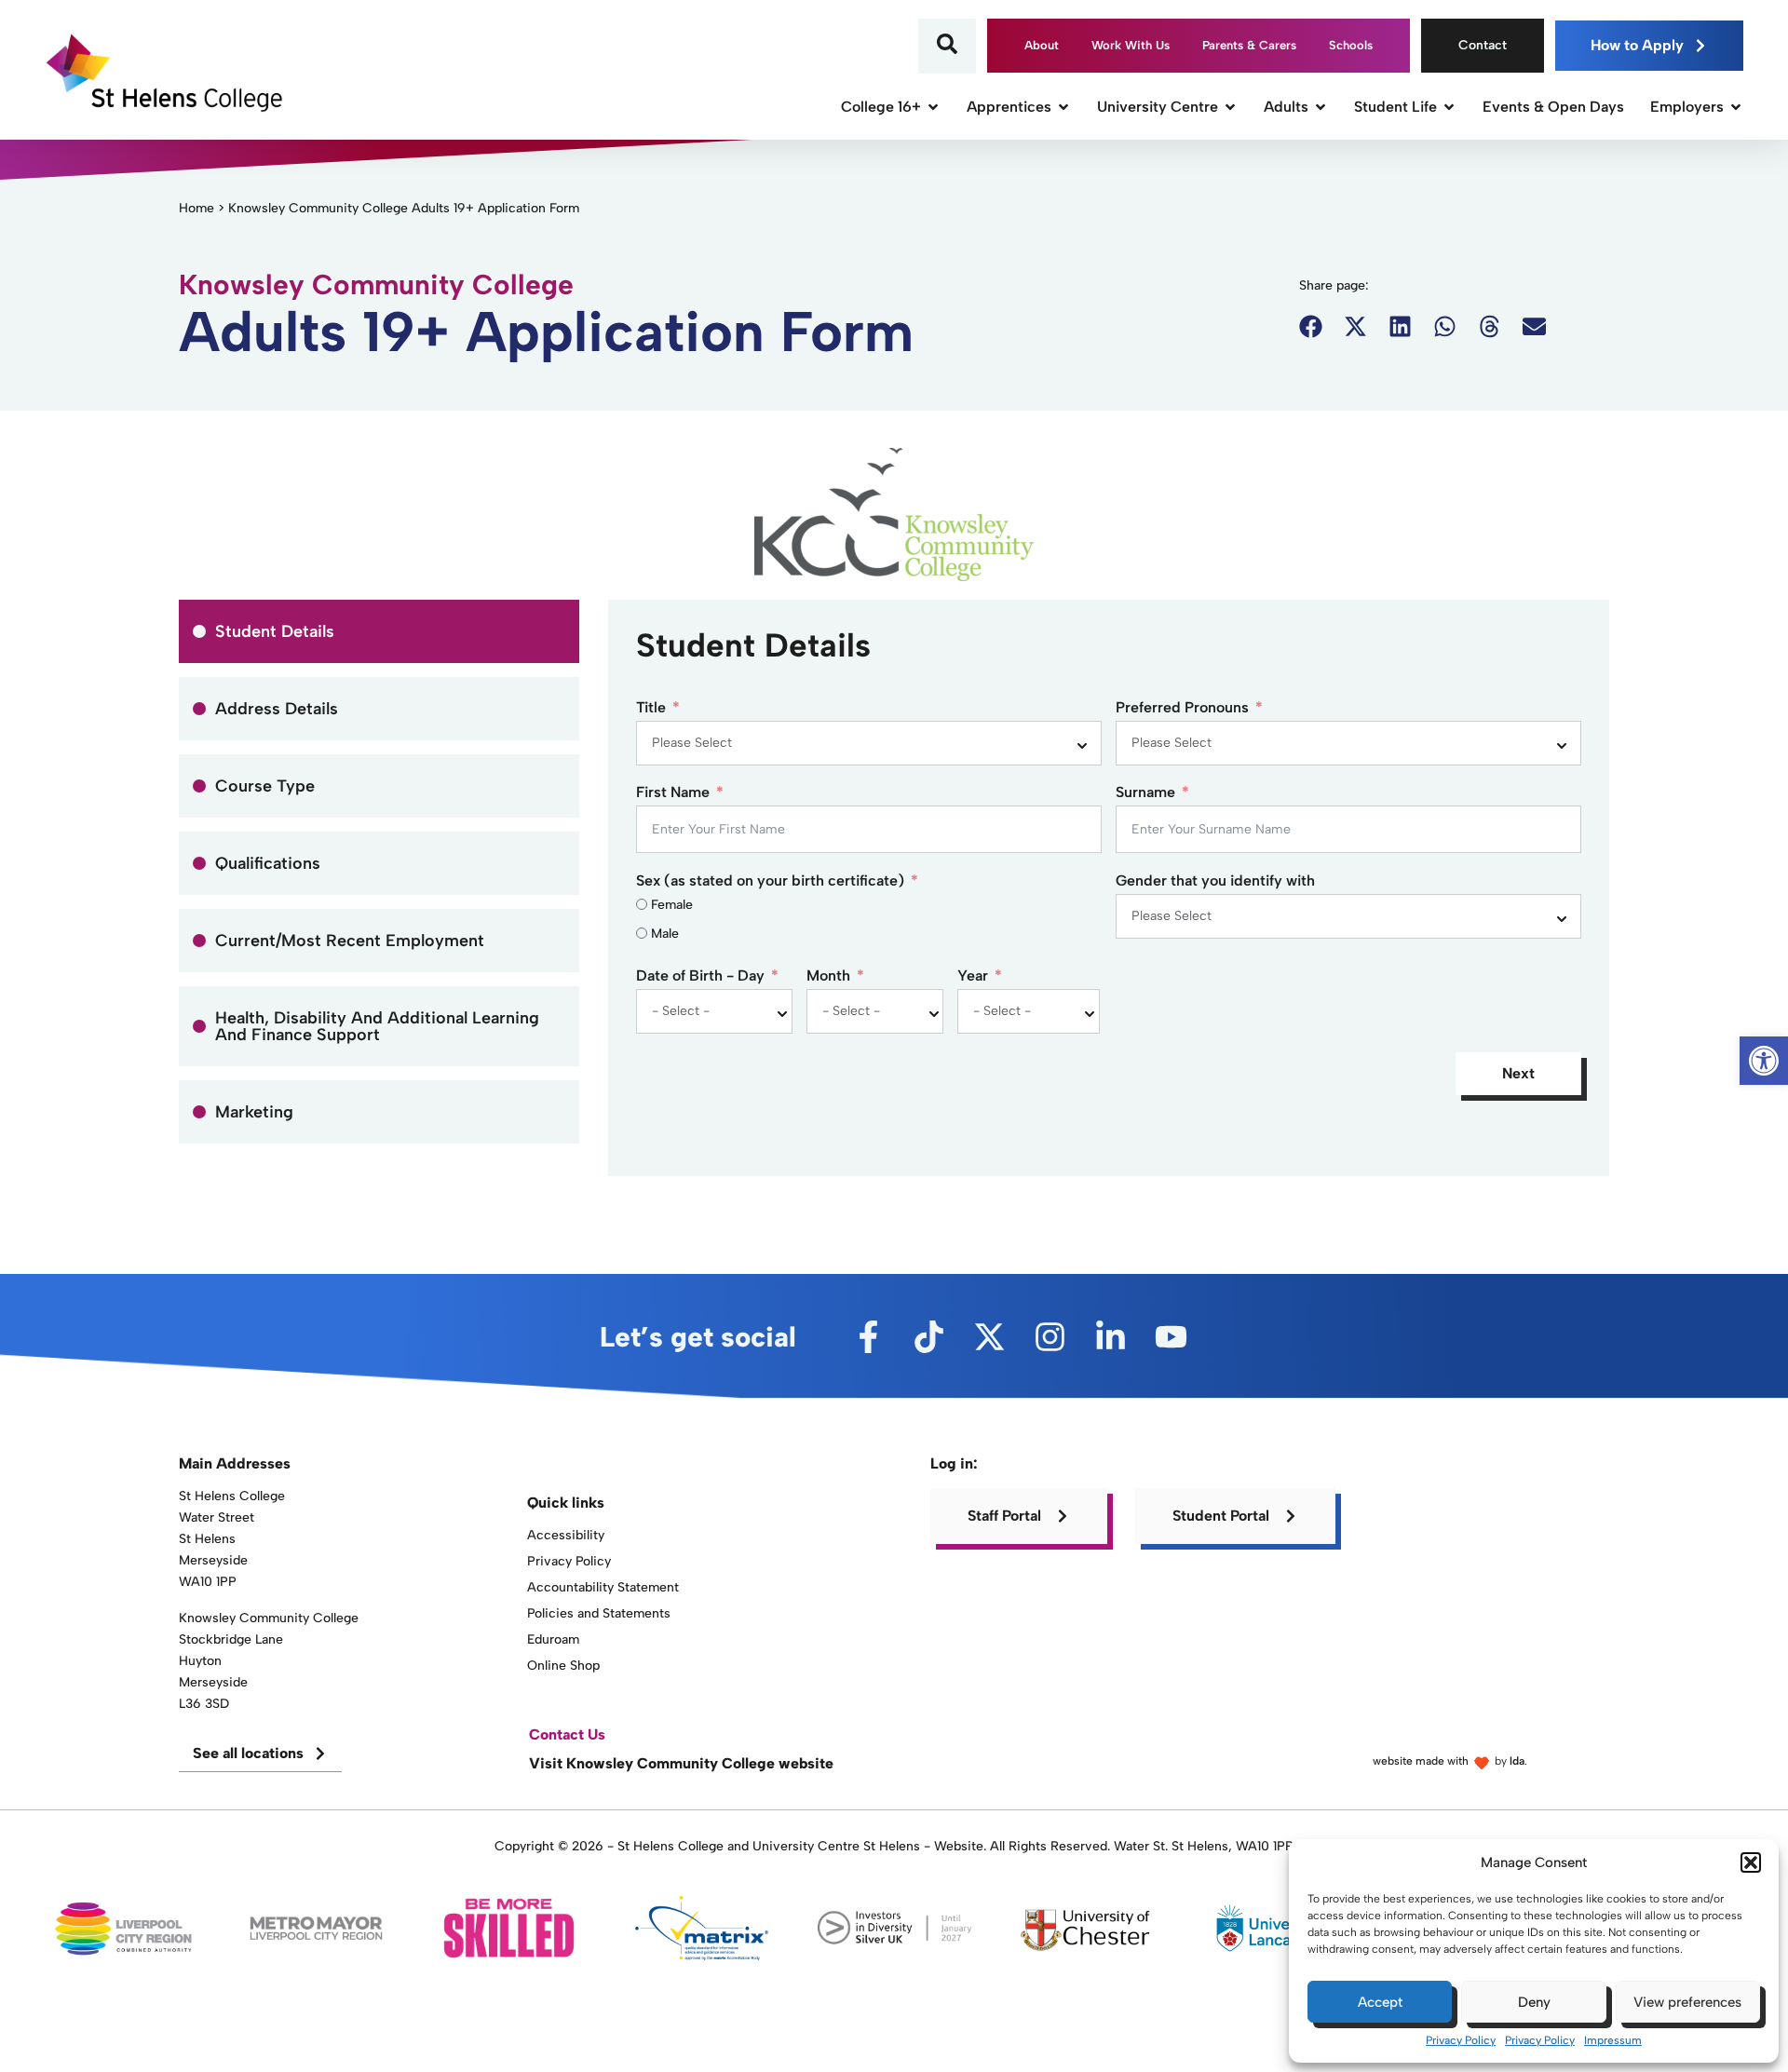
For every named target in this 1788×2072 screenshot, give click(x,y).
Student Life (1395, 107)
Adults (1286, 107)
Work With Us (1131, 45)
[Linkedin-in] (1111, 1337)
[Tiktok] (929, 1337)
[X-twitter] (989, 1337)
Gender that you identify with (1215, 881)
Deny (1534, 2002)
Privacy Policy (1461, 2040)
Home (196, 208)
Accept (1380, 2002)
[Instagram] (1050, 1337)
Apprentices (1009, 107)
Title (651, 708)
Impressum (1613, 2040)
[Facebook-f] (868, 1337)
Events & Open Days (1553, 107)
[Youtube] (1171, 1337)
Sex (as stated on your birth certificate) (770, 881)
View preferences (1687, 2002)
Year (973, 976)
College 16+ (881, 107)
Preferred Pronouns (1182, 708)
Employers (1687, 107)
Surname (1145, 792)
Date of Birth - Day (700, 976)
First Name (673, 792)
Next (1518, 1073)
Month (828, 976)
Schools (1351, 45)
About (1042, 45)
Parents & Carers (1249, 45)
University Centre (1158, 107)
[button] (1751, 1862)
